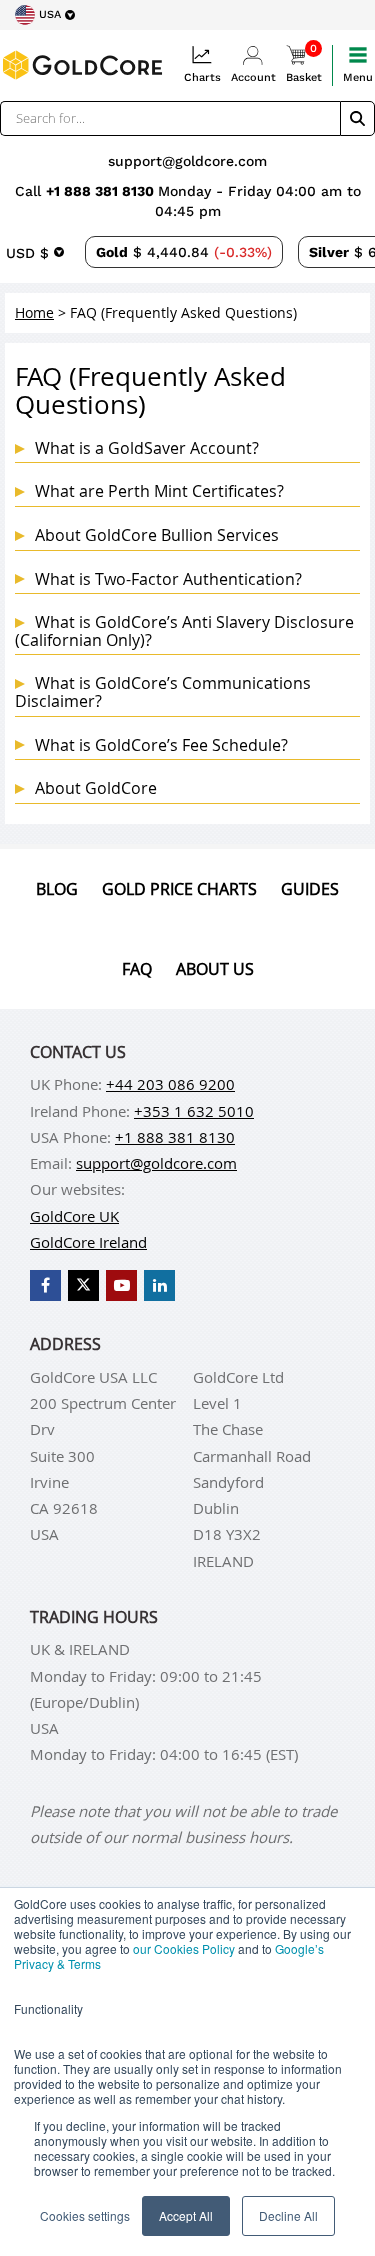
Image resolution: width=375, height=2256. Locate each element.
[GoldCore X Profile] (83, 1285)
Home (34, 312)
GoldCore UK (74, 1216)
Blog (57, 889)
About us (215, 969)
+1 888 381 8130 (102, 191)
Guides (310, 889)
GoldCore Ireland (88, 1242)
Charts (202, 77)
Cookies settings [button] (85, 2215)
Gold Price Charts (179, 889)
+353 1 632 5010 (194, 1111)
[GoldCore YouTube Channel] (121, 1285)
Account (253, 77)
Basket (304, 64)
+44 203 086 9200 (170, 1084)
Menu (358, 77)
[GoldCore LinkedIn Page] (159, 1285)
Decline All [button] (288, 2215)
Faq (137, 969)
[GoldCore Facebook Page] (45, 1285)
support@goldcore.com (187, 161)
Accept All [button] (186, 2215)
